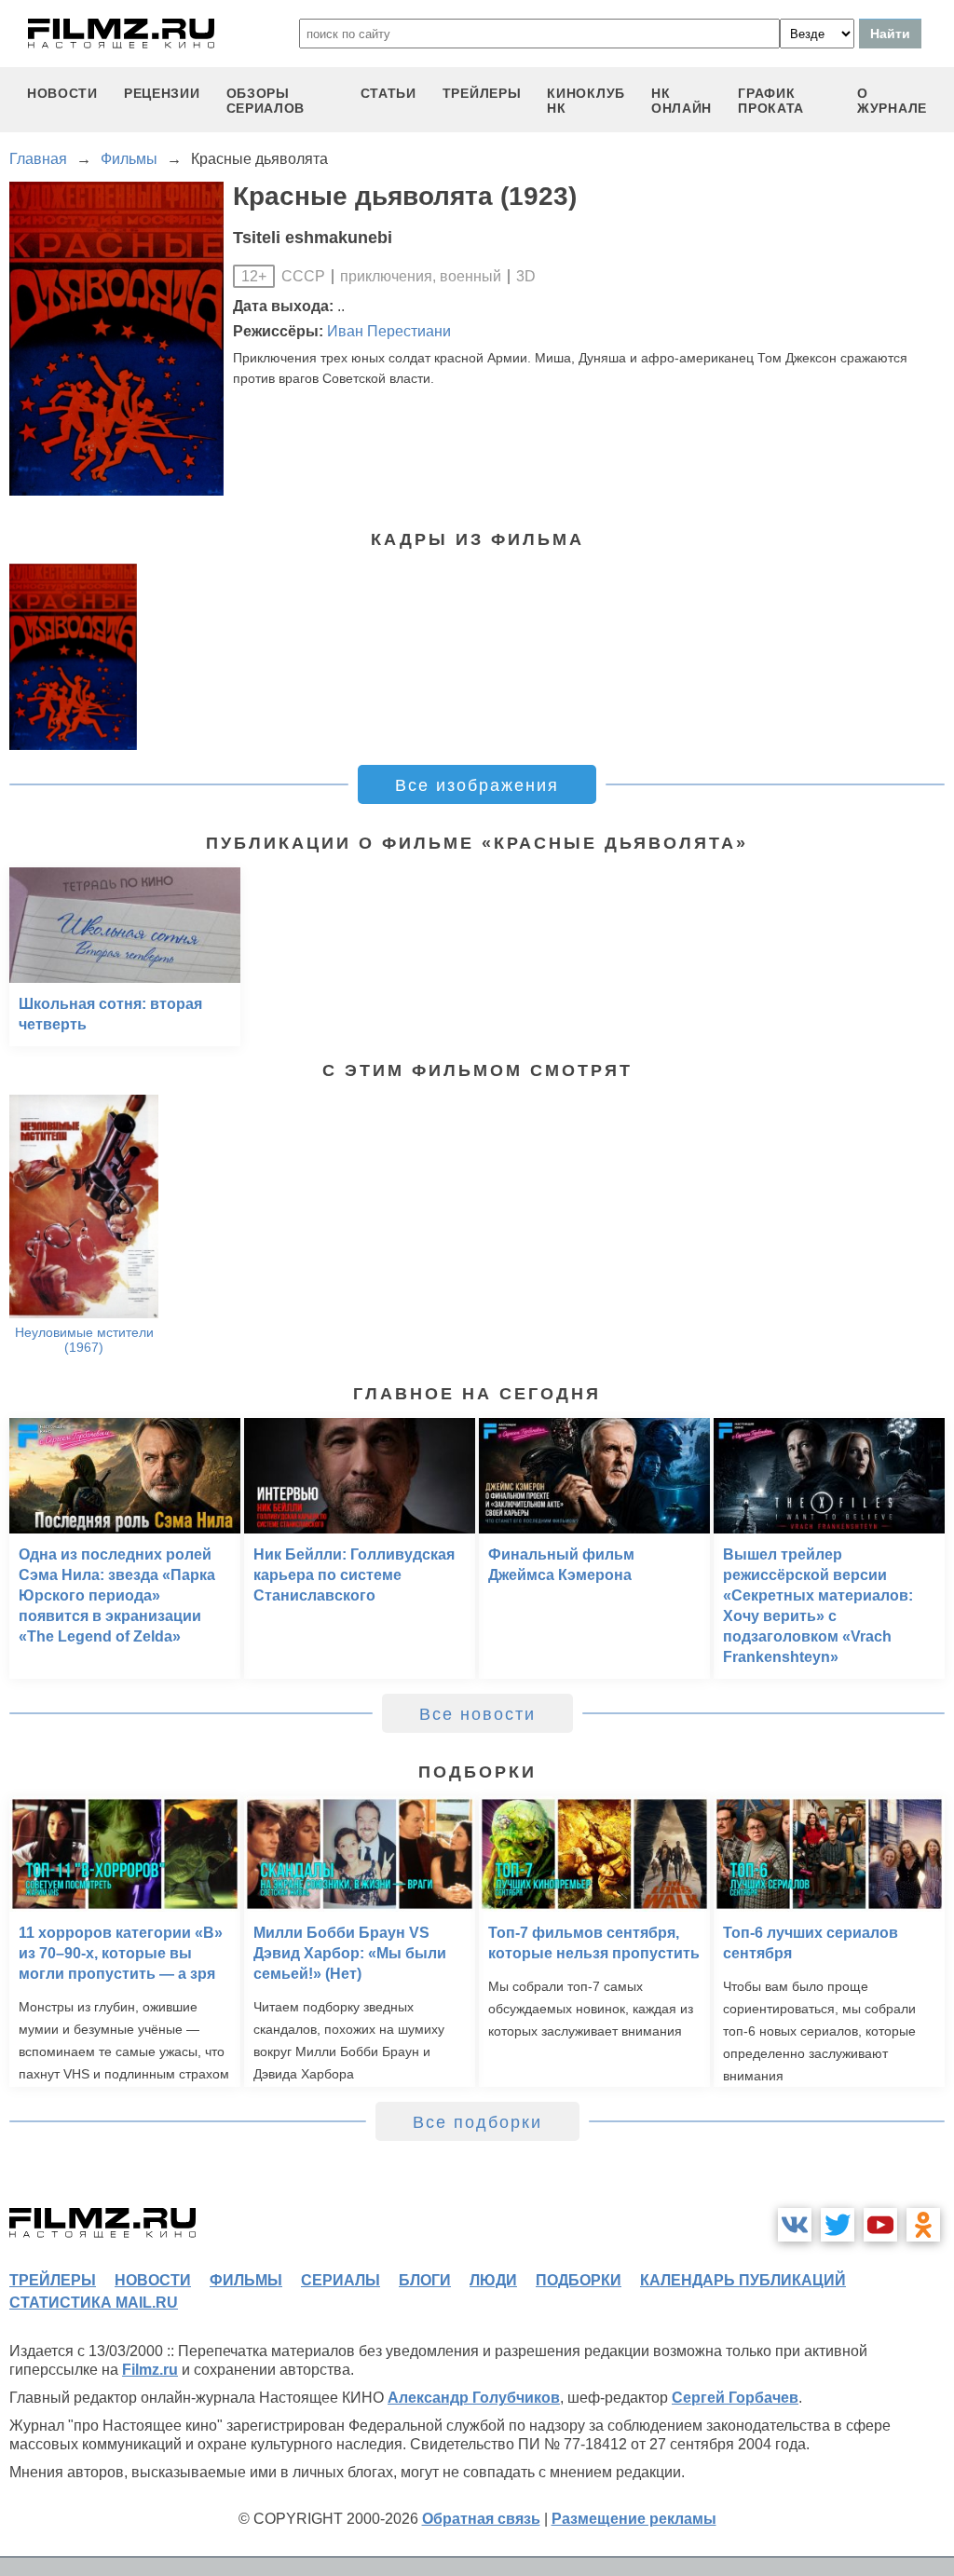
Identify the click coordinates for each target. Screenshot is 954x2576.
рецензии (162, 93)
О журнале (892, 101)
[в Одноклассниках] (923, 2225)
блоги (425, 2280)
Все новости (477, 1714)
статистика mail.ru (94, 2303)
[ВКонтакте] (795, 2225)
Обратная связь (481, 2519)
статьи (388, 93)
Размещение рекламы (634, 2519)
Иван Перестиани (389, 331)
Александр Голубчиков (474, 2398)
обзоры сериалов (266, 101)
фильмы (246, 2280)
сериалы (341, 2280)
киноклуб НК (586, 101)
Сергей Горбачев (735, 2398)
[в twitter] (838, 2225)
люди (493, 2280)
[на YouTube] (880, 2225)
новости (62, 93)
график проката (771, 101)
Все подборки (477, 2122)
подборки (579, 2280)
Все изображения (477, 785)
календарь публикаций (743, 2280)
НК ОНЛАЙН (681, 101)
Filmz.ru (150, 2370)
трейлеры (482, 93)
